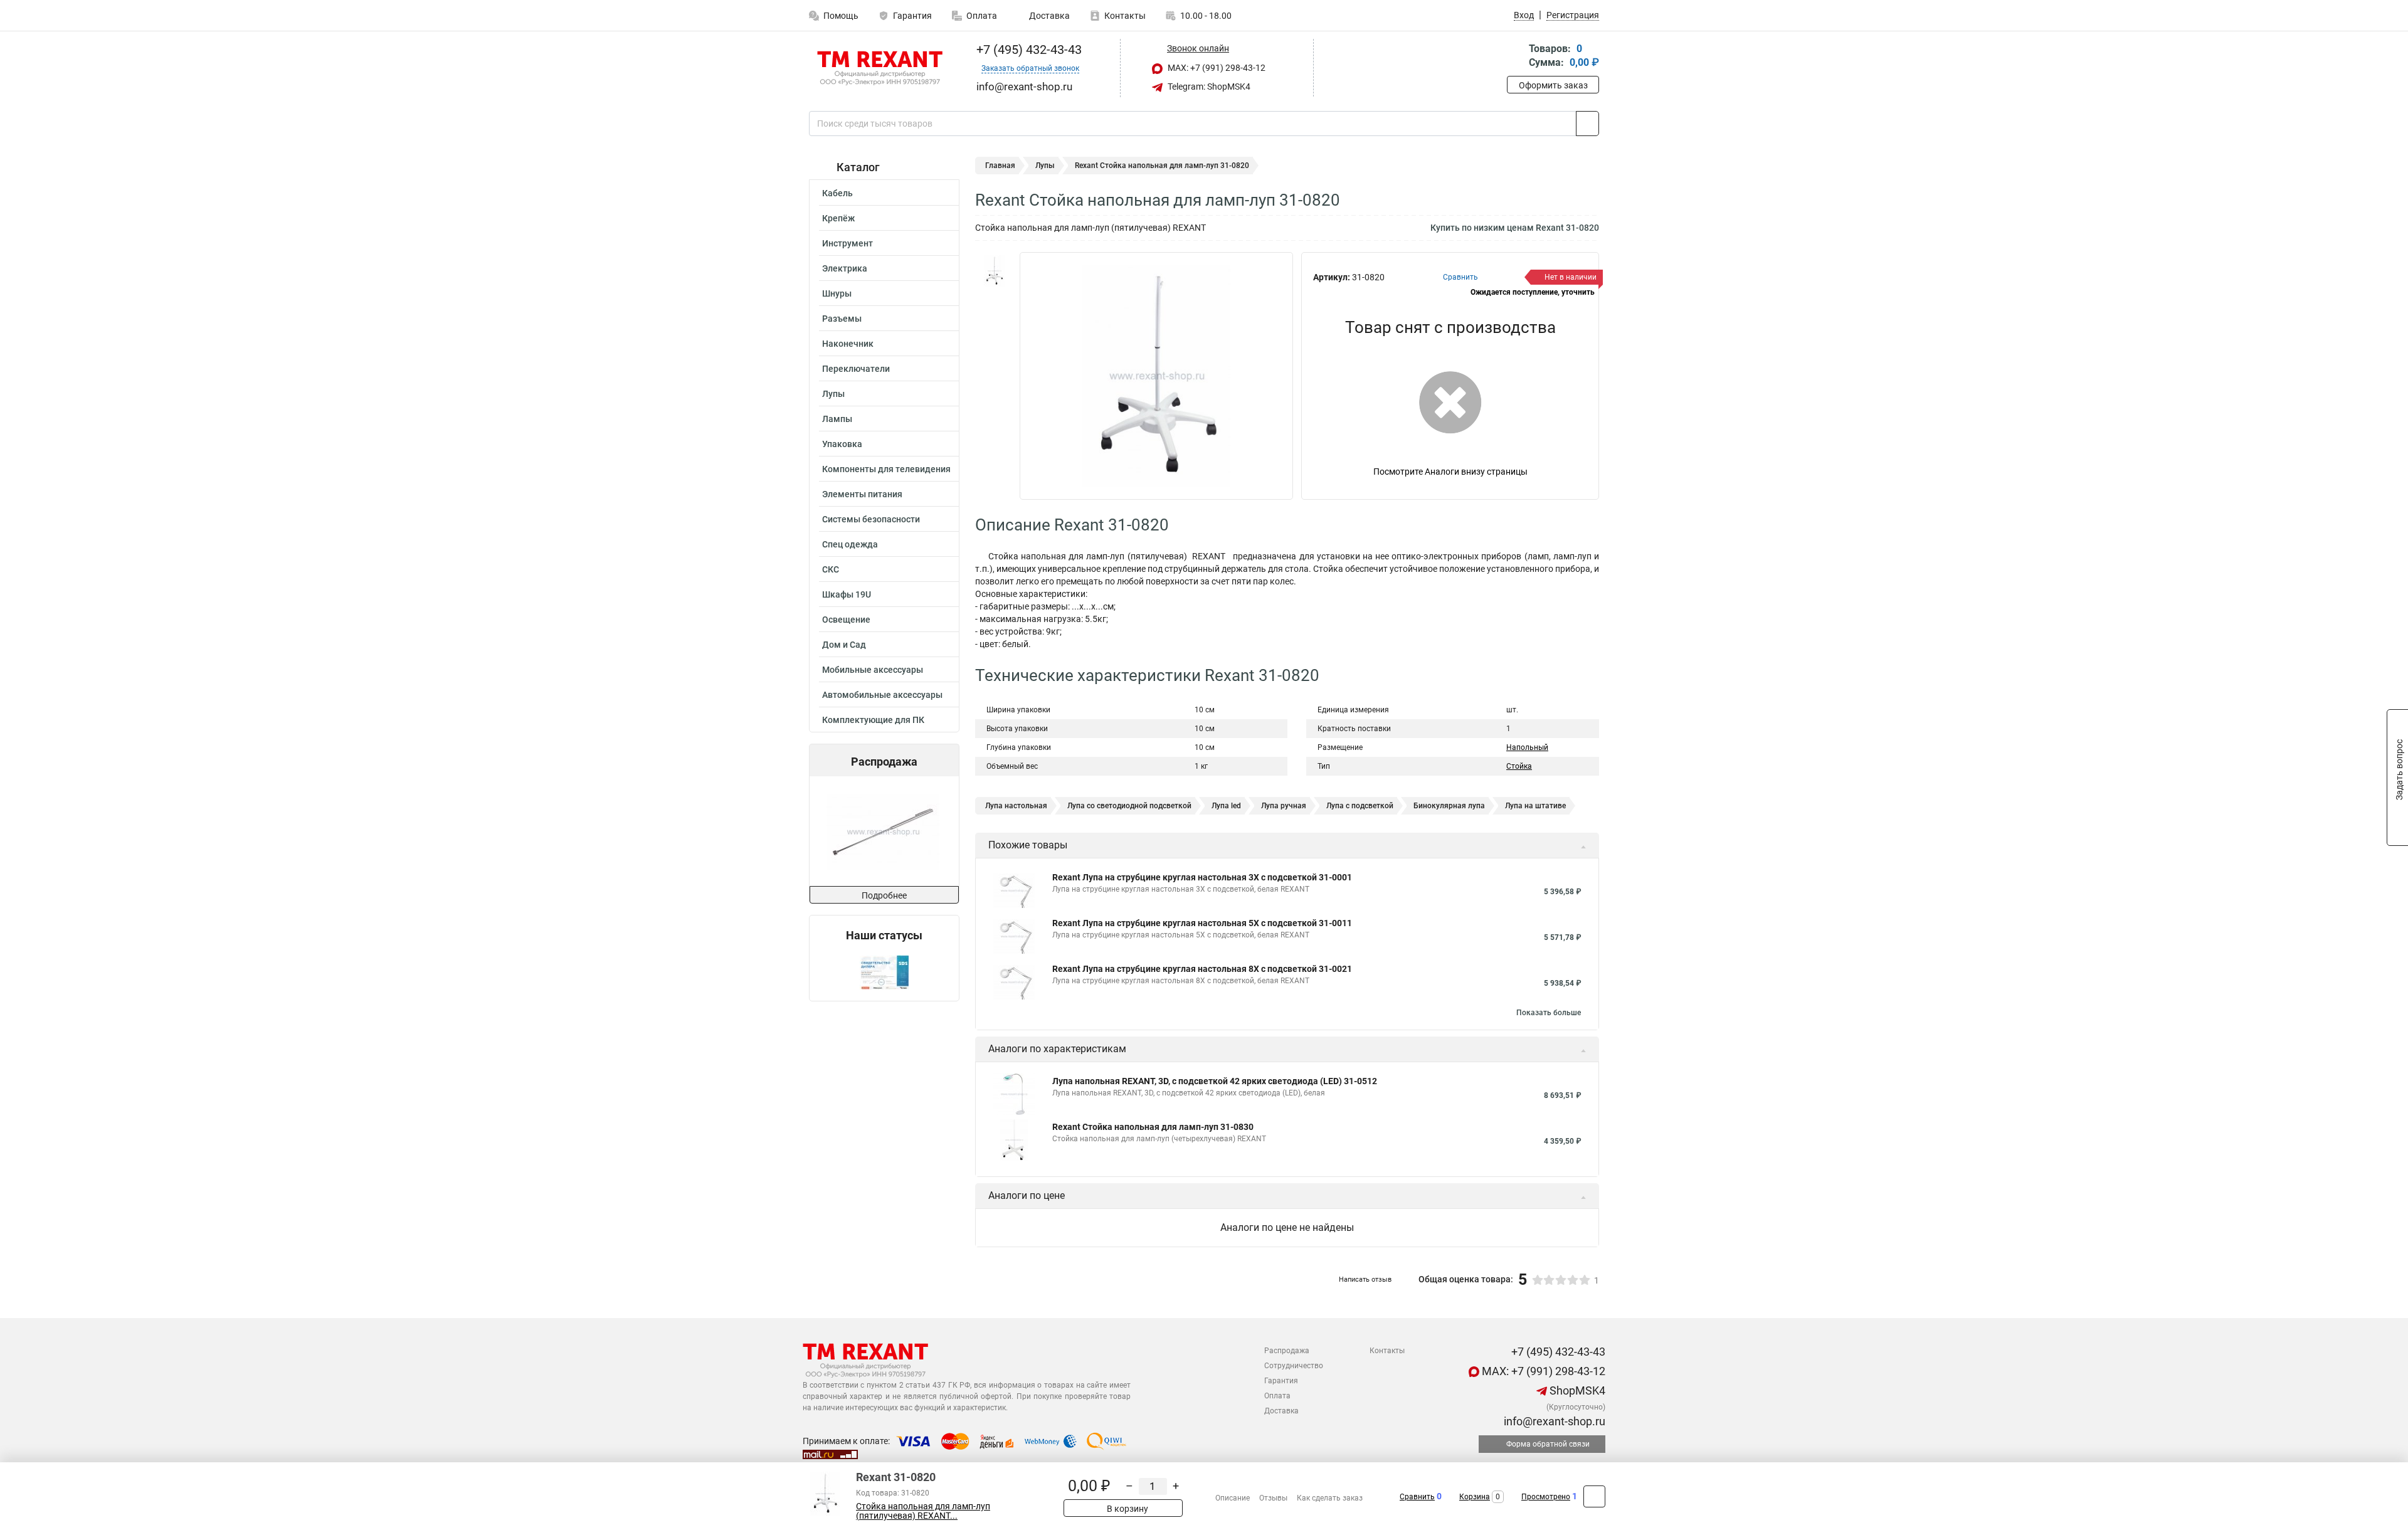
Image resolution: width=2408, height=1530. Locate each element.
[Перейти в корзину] (1516, 57)
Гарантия (912, 16)
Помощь (841, 16)
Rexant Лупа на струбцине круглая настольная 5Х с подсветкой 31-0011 (1202, 923)
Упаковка (842, 444)
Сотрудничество (1294, 1366)
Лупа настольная (1016, 806)
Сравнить (1417, 1497)
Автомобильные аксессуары (882, 695)
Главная (1000, 166)
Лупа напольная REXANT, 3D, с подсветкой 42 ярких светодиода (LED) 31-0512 (1215, 1081)
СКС (831, 569)
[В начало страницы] (1594, 1496)
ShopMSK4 (1576, 1390)
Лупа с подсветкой (1360, 806)
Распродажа (1287, 1351)
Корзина (1475, 1497)
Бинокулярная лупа (1449, 806)
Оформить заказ (1553, 85)
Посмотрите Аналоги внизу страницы (1450, 472)
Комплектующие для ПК (873, 720)
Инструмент (848, 243)
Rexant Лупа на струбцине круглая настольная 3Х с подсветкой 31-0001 (1202, 877)
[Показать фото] (994, 271)
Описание (1233, 1498)
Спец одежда (850, 544)
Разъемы (842, 319)
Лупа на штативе (1535, 806)
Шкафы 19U (847, 594)
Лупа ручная (1284, 806)
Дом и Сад (844, 645)
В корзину (1127, 1509)
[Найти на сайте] (1587, 124)
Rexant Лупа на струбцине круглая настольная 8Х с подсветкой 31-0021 (1202, 969)
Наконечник (848, 344)
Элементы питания (862, 494)
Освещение (846, 620)
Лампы (837, 419)
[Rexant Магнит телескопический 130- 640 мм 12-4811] (883, 831)
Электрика (845, 268)
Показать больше (1549, 1013)
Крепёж (838, 218)
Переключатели (856, 369)
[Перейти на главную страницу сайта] (879, 68)
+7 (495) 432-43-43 (1027, 50)
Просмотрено (1546, 1497)
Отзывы (1273, 1498)
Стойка (1519, 766)
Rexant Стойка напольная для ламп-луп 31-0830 (1153, 1127)
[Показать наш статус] (884, 972)
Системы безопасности (871, 519)
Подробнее (884, 895)
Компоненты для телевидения (886, 469)
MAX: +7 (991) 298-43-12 (1216, 68)
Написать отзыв (1365, 1279)
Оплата (982, 16)
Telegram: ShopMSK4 (1208, 87)
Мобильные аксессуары (873, 670)
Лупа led (1226, 806)
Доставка (1048, 16)
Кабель (837, 193)
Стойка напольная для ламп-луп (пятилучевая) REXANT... (923, 1511)
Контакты (1125, 16)
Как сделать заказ (1330, 1498)
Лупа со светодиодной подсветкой (1129, 806)
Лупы (833, 394)
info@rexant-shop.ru (1553, 1421)
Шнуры (837, 293)
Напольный (1527, 747)
